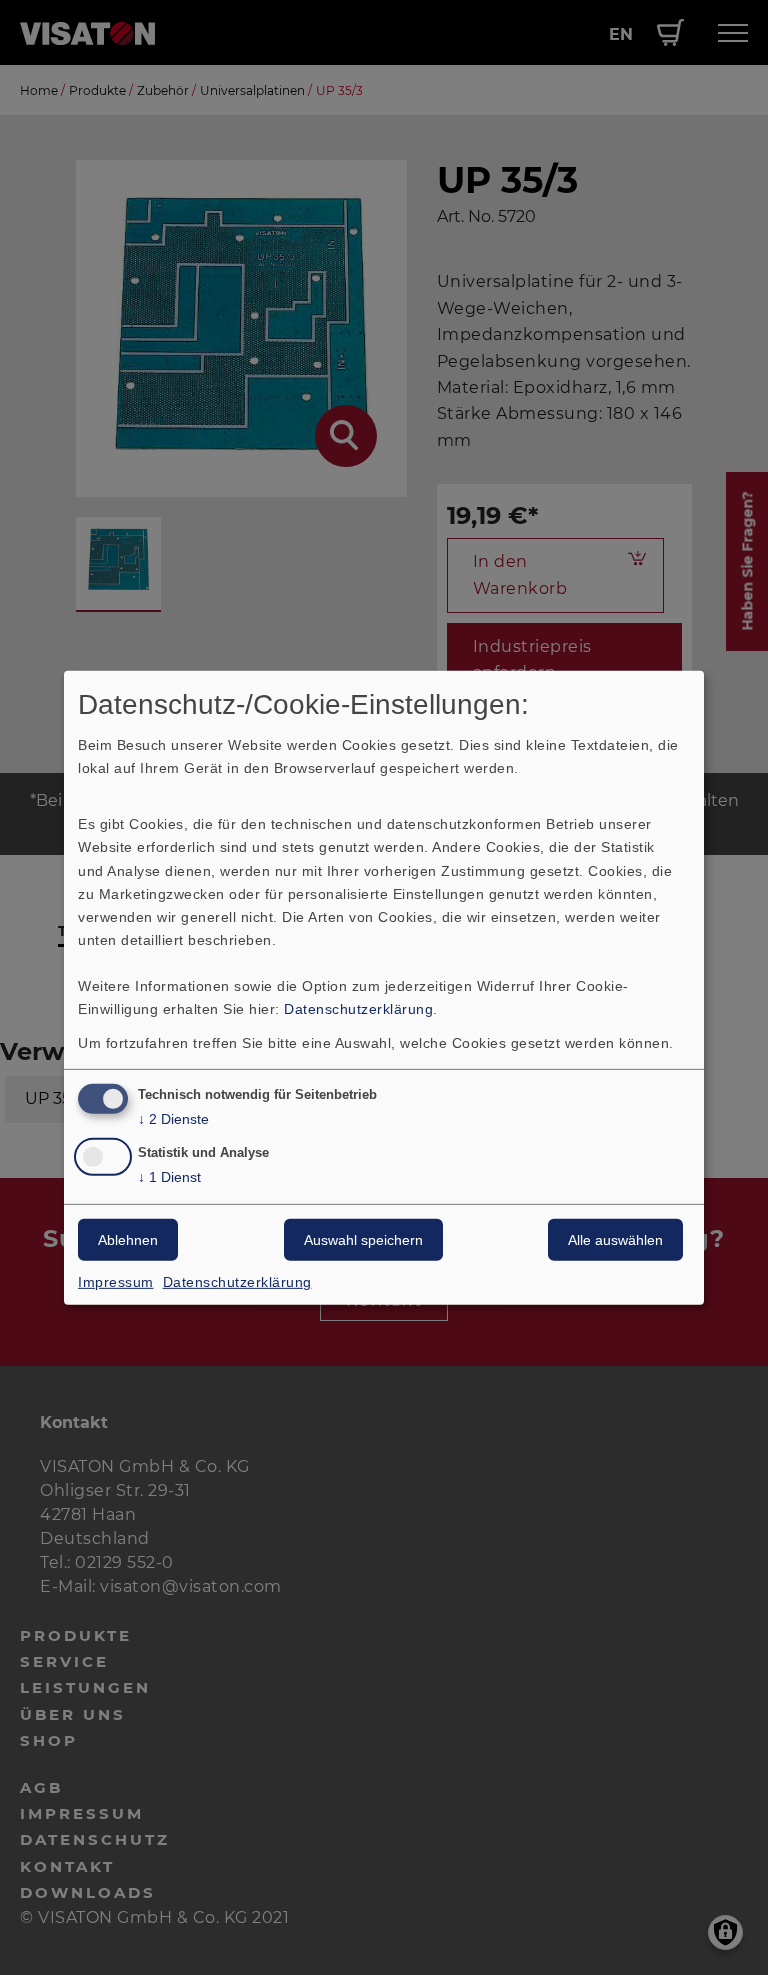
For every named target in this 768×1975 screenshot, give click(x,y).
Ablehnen (128, 1240)
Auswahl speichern (363, 1240)
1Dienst (169, 1177)
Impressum (116, 1282)
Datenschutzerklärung (358, 1009)
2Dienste (173, 1119)
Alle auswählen (615, 1240)
